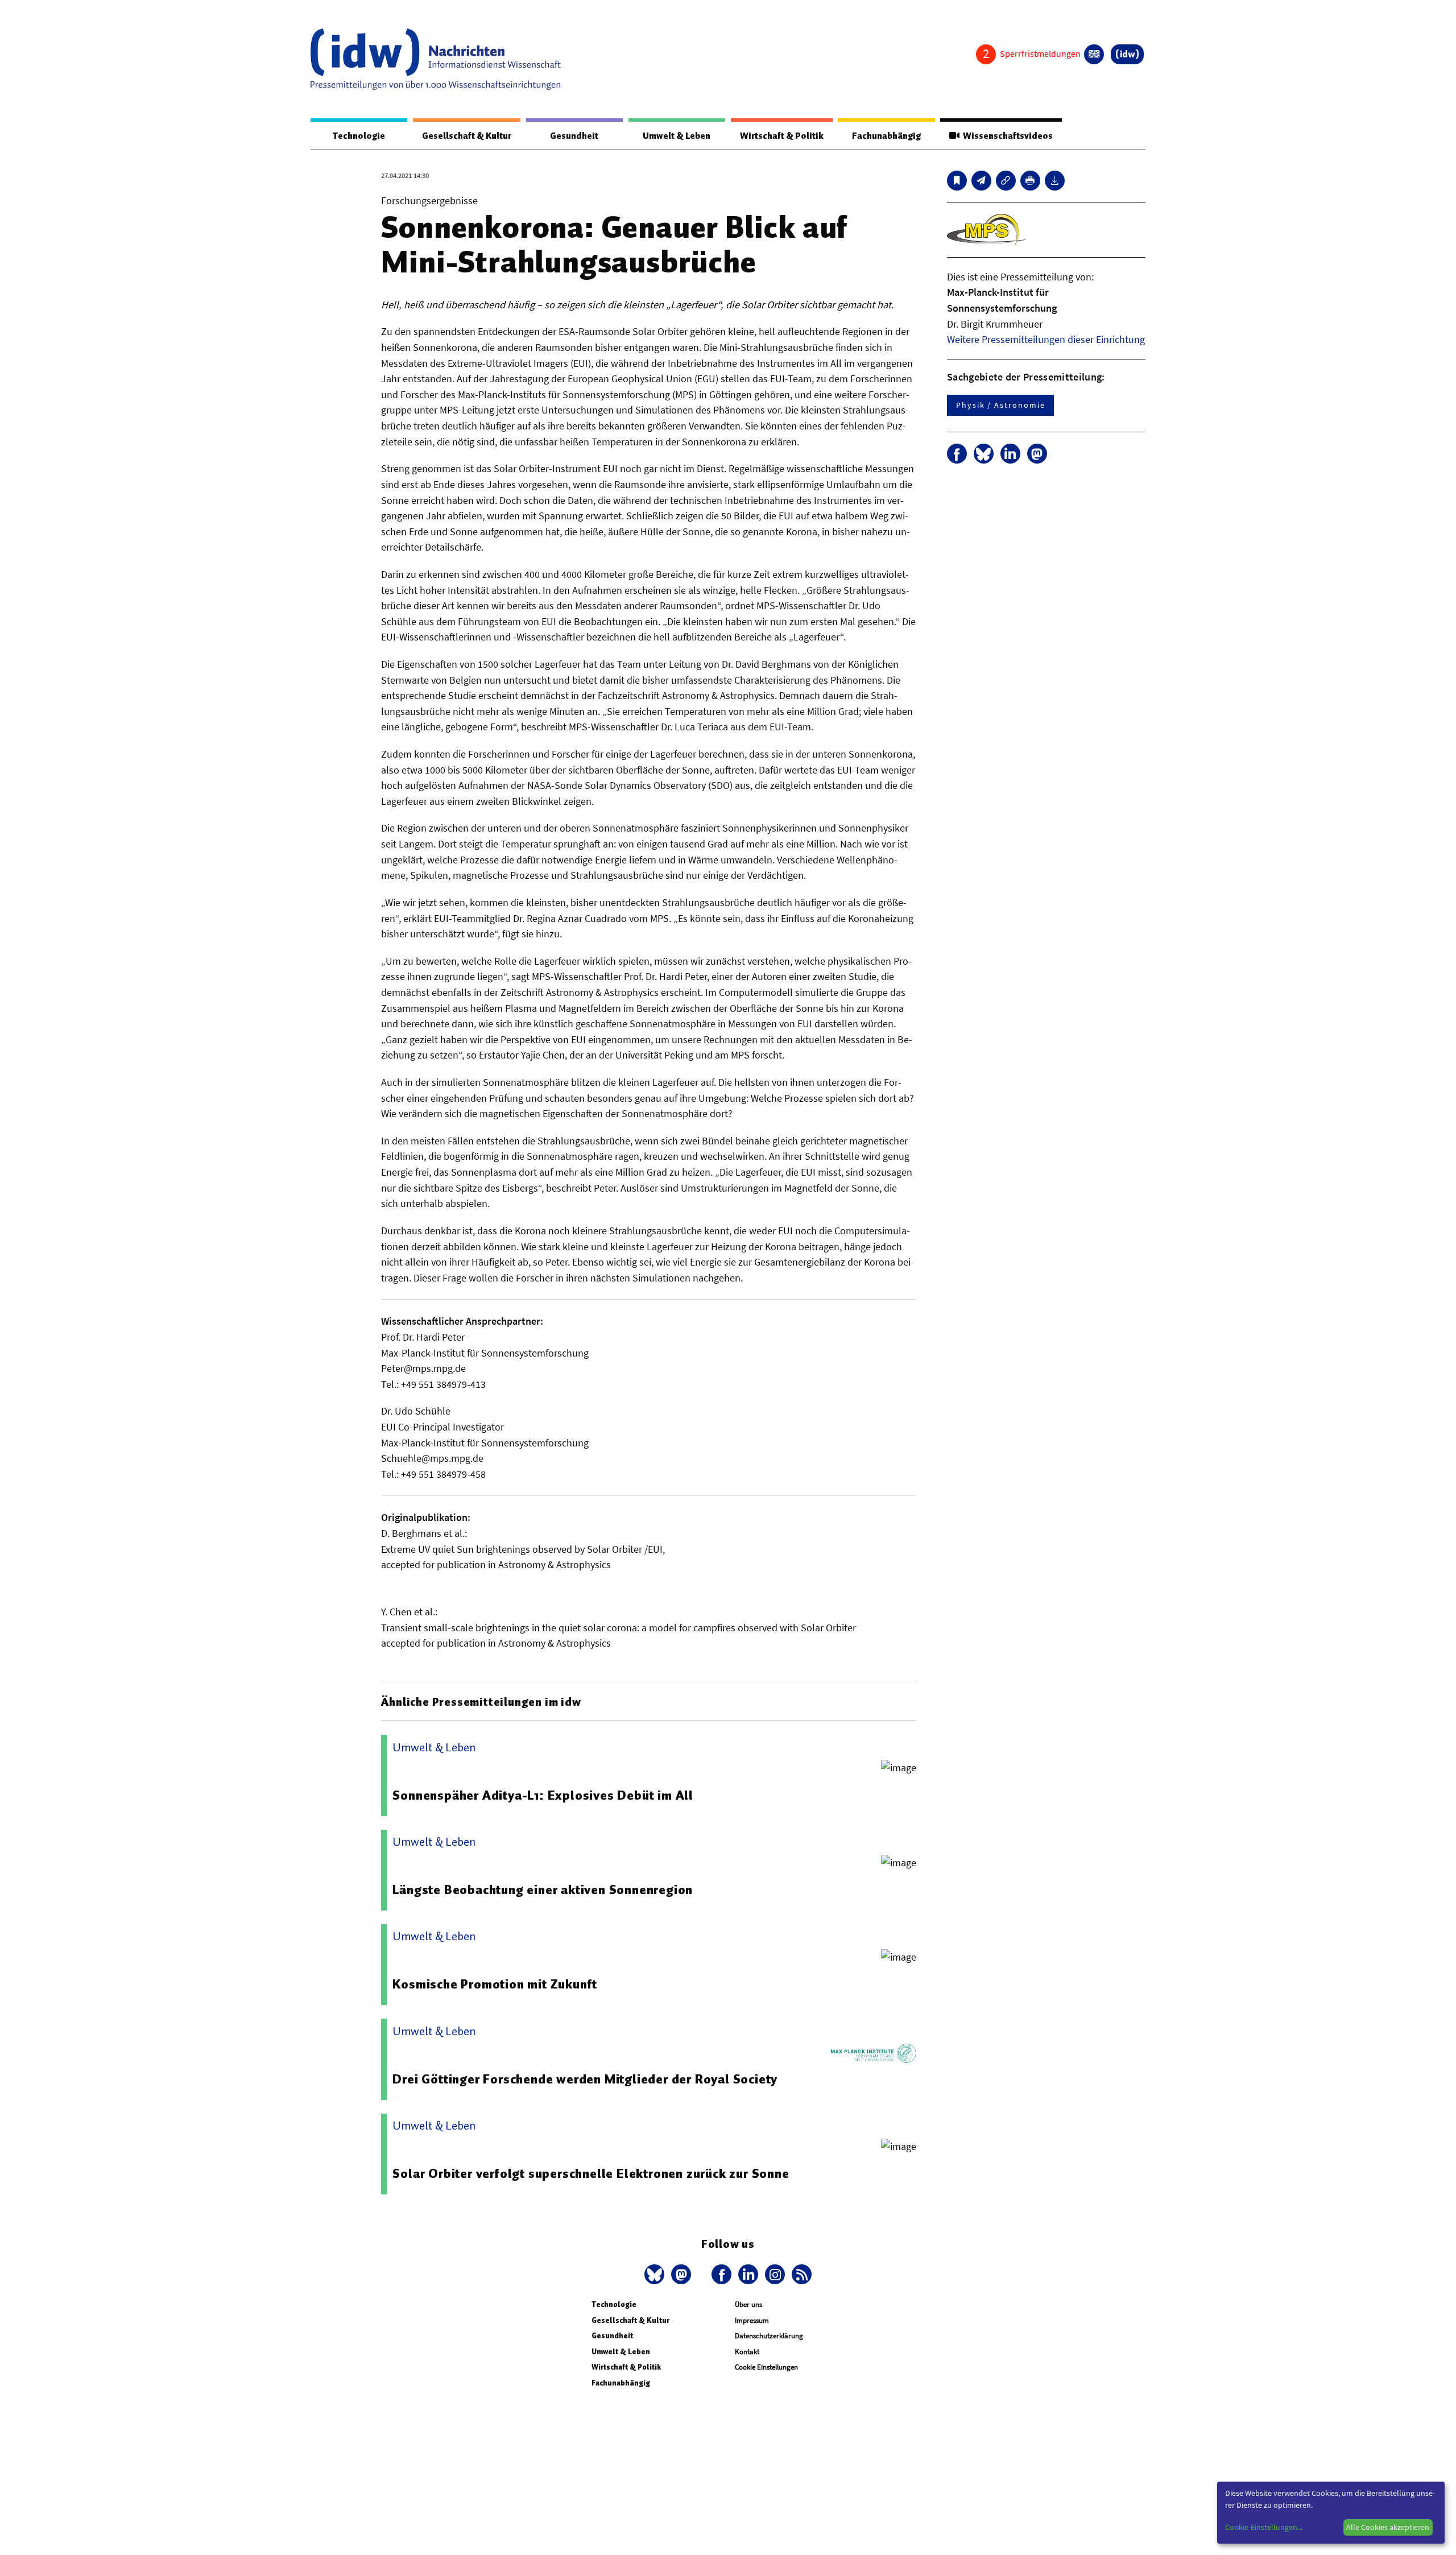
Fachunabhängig (886, 136)
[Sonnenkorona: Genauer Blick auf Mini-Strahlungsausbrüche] (981, 181)
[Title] (1006, 181)
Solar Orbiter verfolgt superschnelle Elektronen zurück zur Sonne (591, 2173)
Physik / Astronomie (1000, 405)
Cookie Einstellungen (766, 2367)
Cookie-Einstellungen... (1264, 2527)
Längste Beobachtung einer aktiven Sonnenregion (543, 1890)
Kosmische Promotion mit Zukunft (495, 1984)
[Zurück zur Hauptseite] (1127, 54)
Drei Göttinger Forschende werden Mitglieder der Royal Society (585, 2079)
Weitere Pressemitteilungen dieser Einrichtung (1046, 339)
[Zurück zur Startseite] (436, 59)
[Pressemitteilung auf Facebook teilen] (957, 454)
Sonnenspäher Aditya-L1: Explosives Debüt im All (543, 1795)
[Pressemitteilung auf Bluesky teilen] (984, 454)
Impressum (752, 2320)
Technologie (359, 136)
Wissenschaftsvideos (1006, 136)
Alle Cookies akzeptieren (1388, 2527)
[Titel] (957, 181)
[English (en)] (1094, 54)
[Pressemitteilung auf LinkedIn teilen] (1010, 454)
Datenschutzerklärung (769, 2336)
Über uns (748, 2304)
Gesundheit (574, 136)
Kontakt (747, 2352)
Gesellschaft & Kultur (467, 136)
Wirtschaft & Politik (782, 136)
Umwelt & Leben (677, 136)
